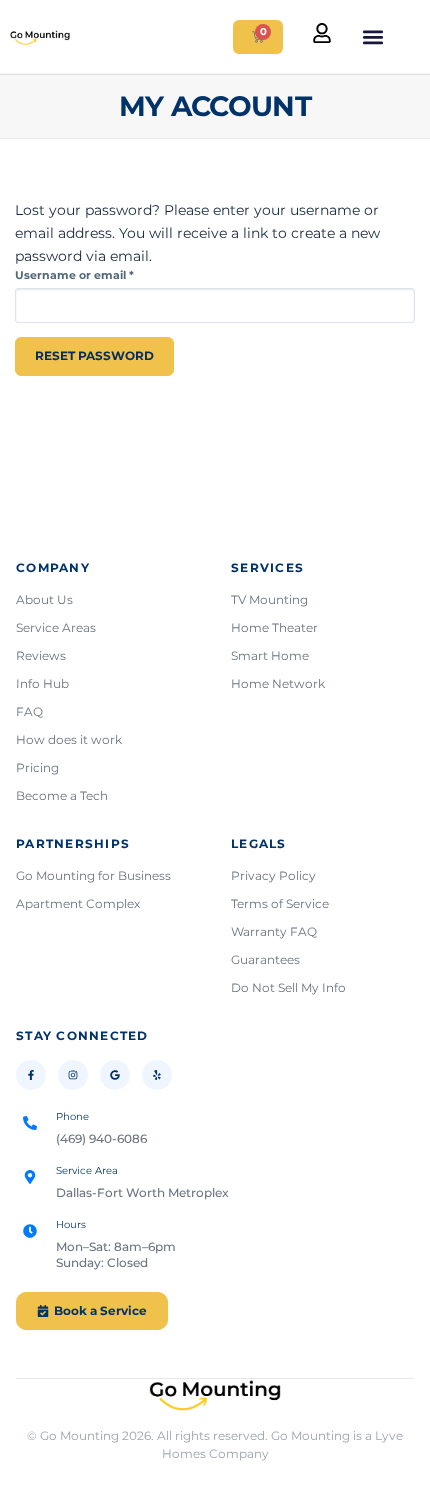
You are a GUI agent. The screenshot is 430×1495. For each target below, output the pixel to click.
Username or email (101, 275)
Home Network (278, 683)
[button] (372, 36)
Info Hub (42, 683)
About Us (44, 599)
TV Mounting (269, 599)
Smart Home (270, 655)
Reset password (94, 355)
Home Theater (274, 627)
